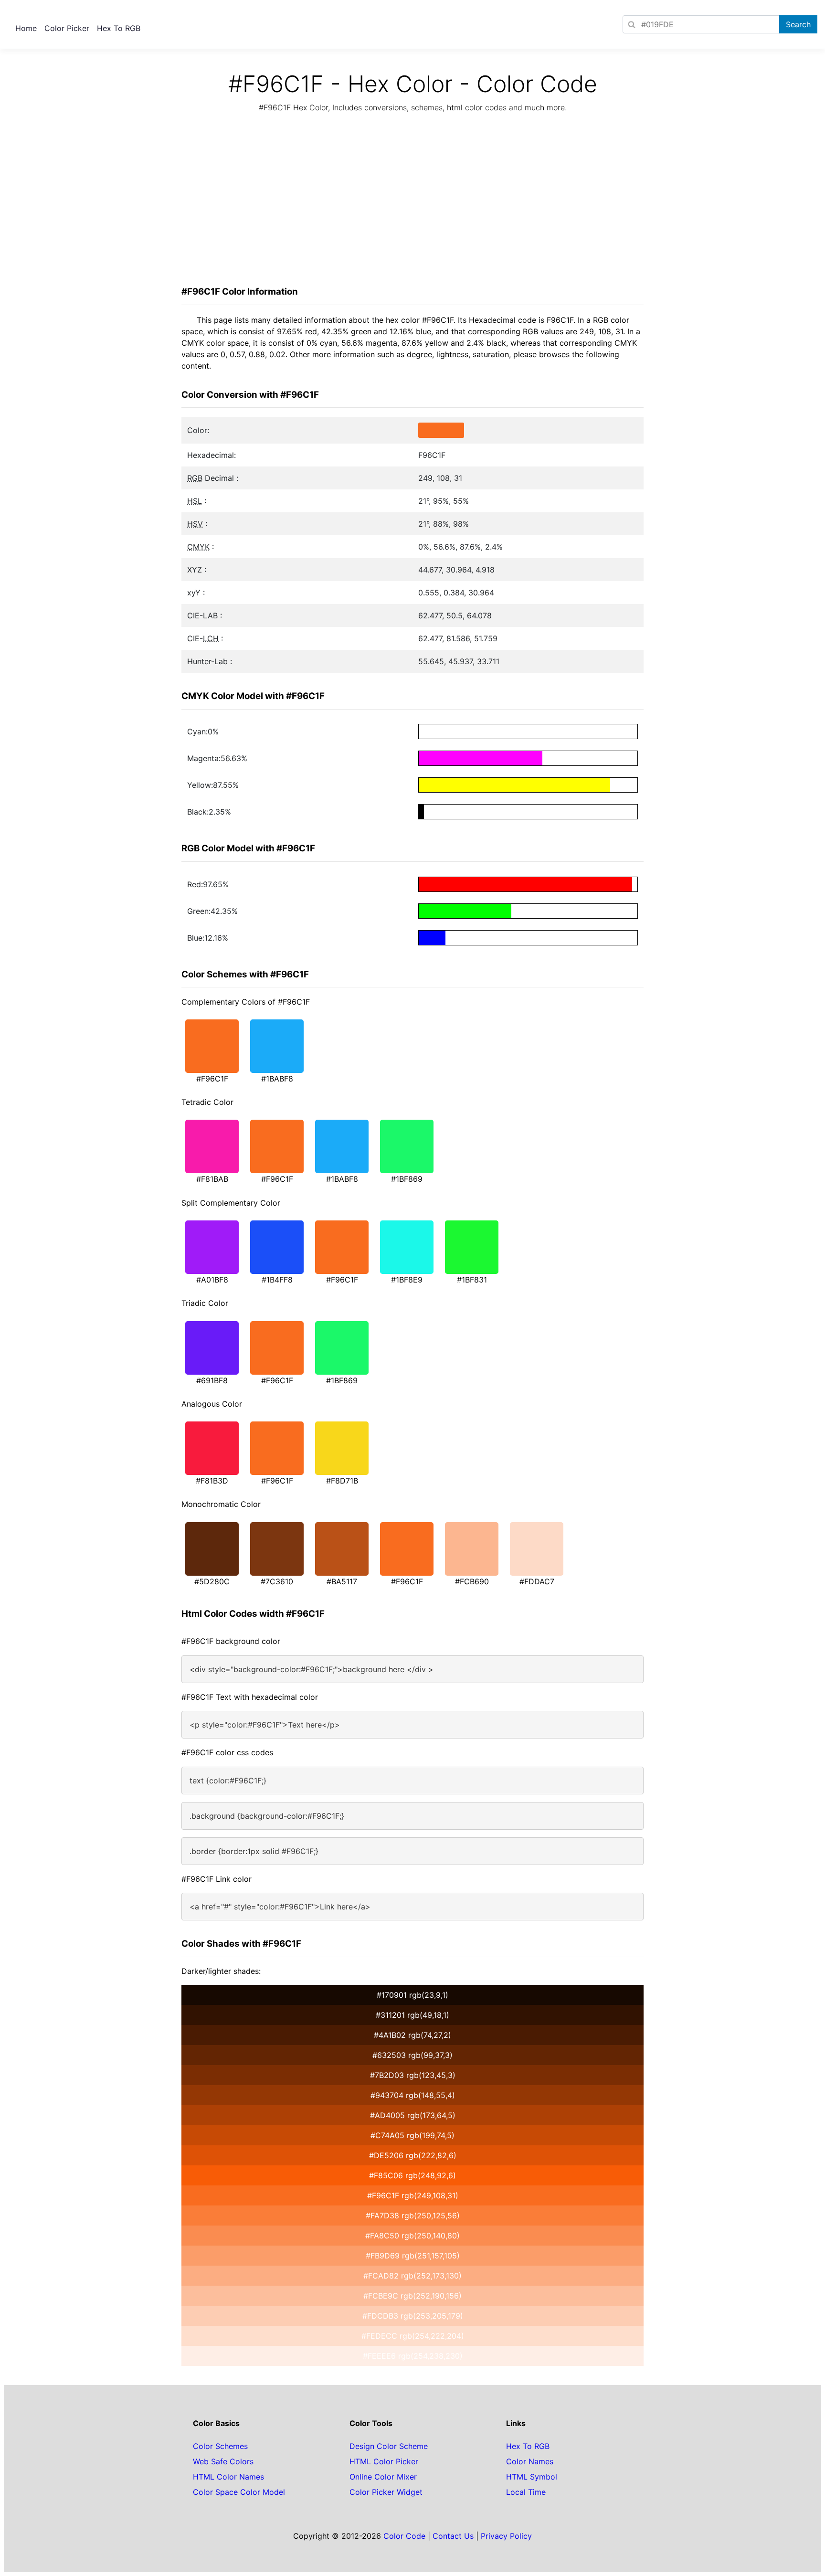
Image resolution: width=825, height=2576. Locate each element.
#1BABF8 (277, 1079)
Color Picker (67, 28)
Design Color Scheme (389, 2446)
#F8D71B (342, 1481)
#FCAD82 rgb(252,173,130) (412, 2276)
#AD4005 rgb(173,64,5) (413, 2115)
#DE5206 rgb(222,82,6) (413, 2155)
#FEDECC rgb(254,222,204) (413, 2336)
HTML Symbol (532, 2477)
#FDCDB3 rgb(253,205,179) (413, 2316)
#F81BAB (212, 1179)
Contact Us (453, 2536)
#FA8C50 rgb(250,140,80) (412, 2236)
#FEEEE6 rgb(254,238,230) (413, 2356)
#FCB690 (472, 1581)
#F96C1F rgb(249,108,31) (413, 2195)
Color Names (530, 2461)
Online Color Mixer (383, 2477)
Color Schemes (220, 2446)
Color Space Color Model (239, 2492)
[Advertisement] (412, 202)
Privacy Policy (506, 2536)
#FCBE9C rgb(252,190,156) (412, 2296)
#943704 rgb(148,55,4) (413, 2095)
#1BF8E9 (407, 1280)
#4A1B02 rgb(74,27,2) (412, 2035)
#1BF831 (472, 1280)
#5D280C (212, 1581)
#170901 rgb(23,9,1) (412, 1995)
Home (26, 28)
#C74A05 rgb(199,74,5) (412, 2135)
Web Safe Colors (223, 2461)
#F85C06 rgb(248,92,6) (412, 2175)
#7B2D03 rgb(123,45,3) (413, 2075)
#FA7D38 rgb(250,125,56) (413, 2216)
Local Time (526, 2492)
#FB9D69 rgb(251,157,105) (413, 2256)
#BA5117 (342, 1581)
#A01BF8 (212, 1280)
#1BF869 (407, 1179)
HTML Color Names (228, 2477)
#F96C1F (212, 1079)
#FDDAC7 (537, 1581)
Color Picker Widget (386, 2492)
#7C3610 (277, 1581)
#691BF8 (212, 1380)
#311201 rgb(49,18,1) (412, 2015)
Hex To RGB (119, 28)
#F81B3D (212, 1481)
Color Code (404, 2536)
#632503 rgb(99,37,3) (412, 2055)
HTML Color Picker (384, 2461)
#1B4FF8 (277, 1280)
